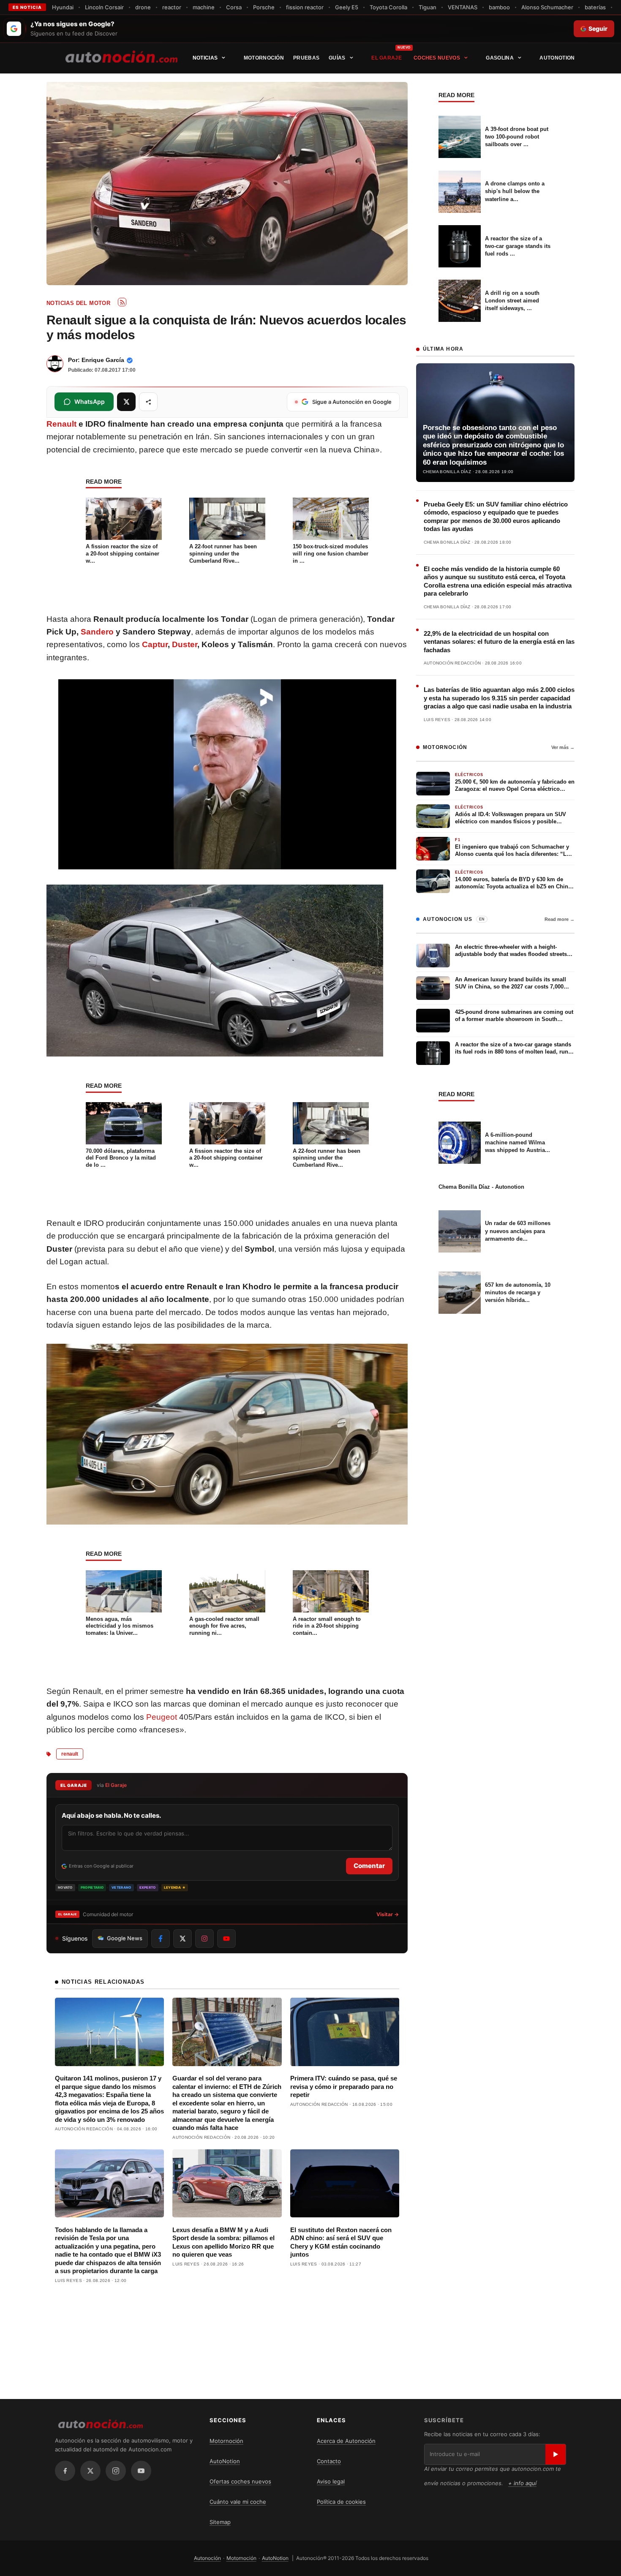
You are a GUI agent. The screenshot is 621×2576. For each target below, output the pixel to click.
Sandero (97, 632)
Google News (125, 1938)
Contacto (329, 2461)
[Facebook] (65, 2471)
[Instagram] (116, 2471)
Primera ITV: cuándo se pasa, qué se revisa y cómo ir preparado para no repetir (344, 2086)
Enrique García (103, 360)
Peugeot (162, 1717)
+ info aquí (522, 2483)
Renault (61, 424)
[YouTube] (141, 2471)
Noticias (205, 58)
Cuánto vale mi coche (238, 2502)
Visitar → (388, 1914)
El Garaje (387, 58)
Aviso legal (331, 2481)
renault (70, 1754)
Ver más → (563, 747)
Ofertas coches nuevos (240, 2481)
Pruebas (306, 58)
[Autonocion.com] (121, 56)
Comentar (369, 1866)
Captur (155, 644)
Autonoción (207, 2558)
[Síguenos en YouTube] (226, 1939)
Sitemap (220, 2522)
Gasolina (500, 58)
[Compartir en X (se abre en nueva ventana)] (126, 402)
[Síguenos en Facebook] (161, 1939)
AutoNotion (557, 58)
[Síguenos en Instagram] (204, 1939)
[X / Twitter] (90, 2471)
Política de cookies (341, 2502)
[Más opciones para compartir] (148, 402)
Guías (337, 58)
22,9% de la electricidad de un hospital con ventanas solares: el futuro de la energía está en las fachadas (499, 642)
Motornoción (264, 58)
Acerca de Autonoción (346, 2441)
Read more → (560, 919)
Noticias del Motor (78, 303)
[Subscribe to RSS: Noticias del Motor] (122, 302)
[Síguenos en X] (182, 1939)
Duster (185, 644)
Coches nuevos (437, 58)
